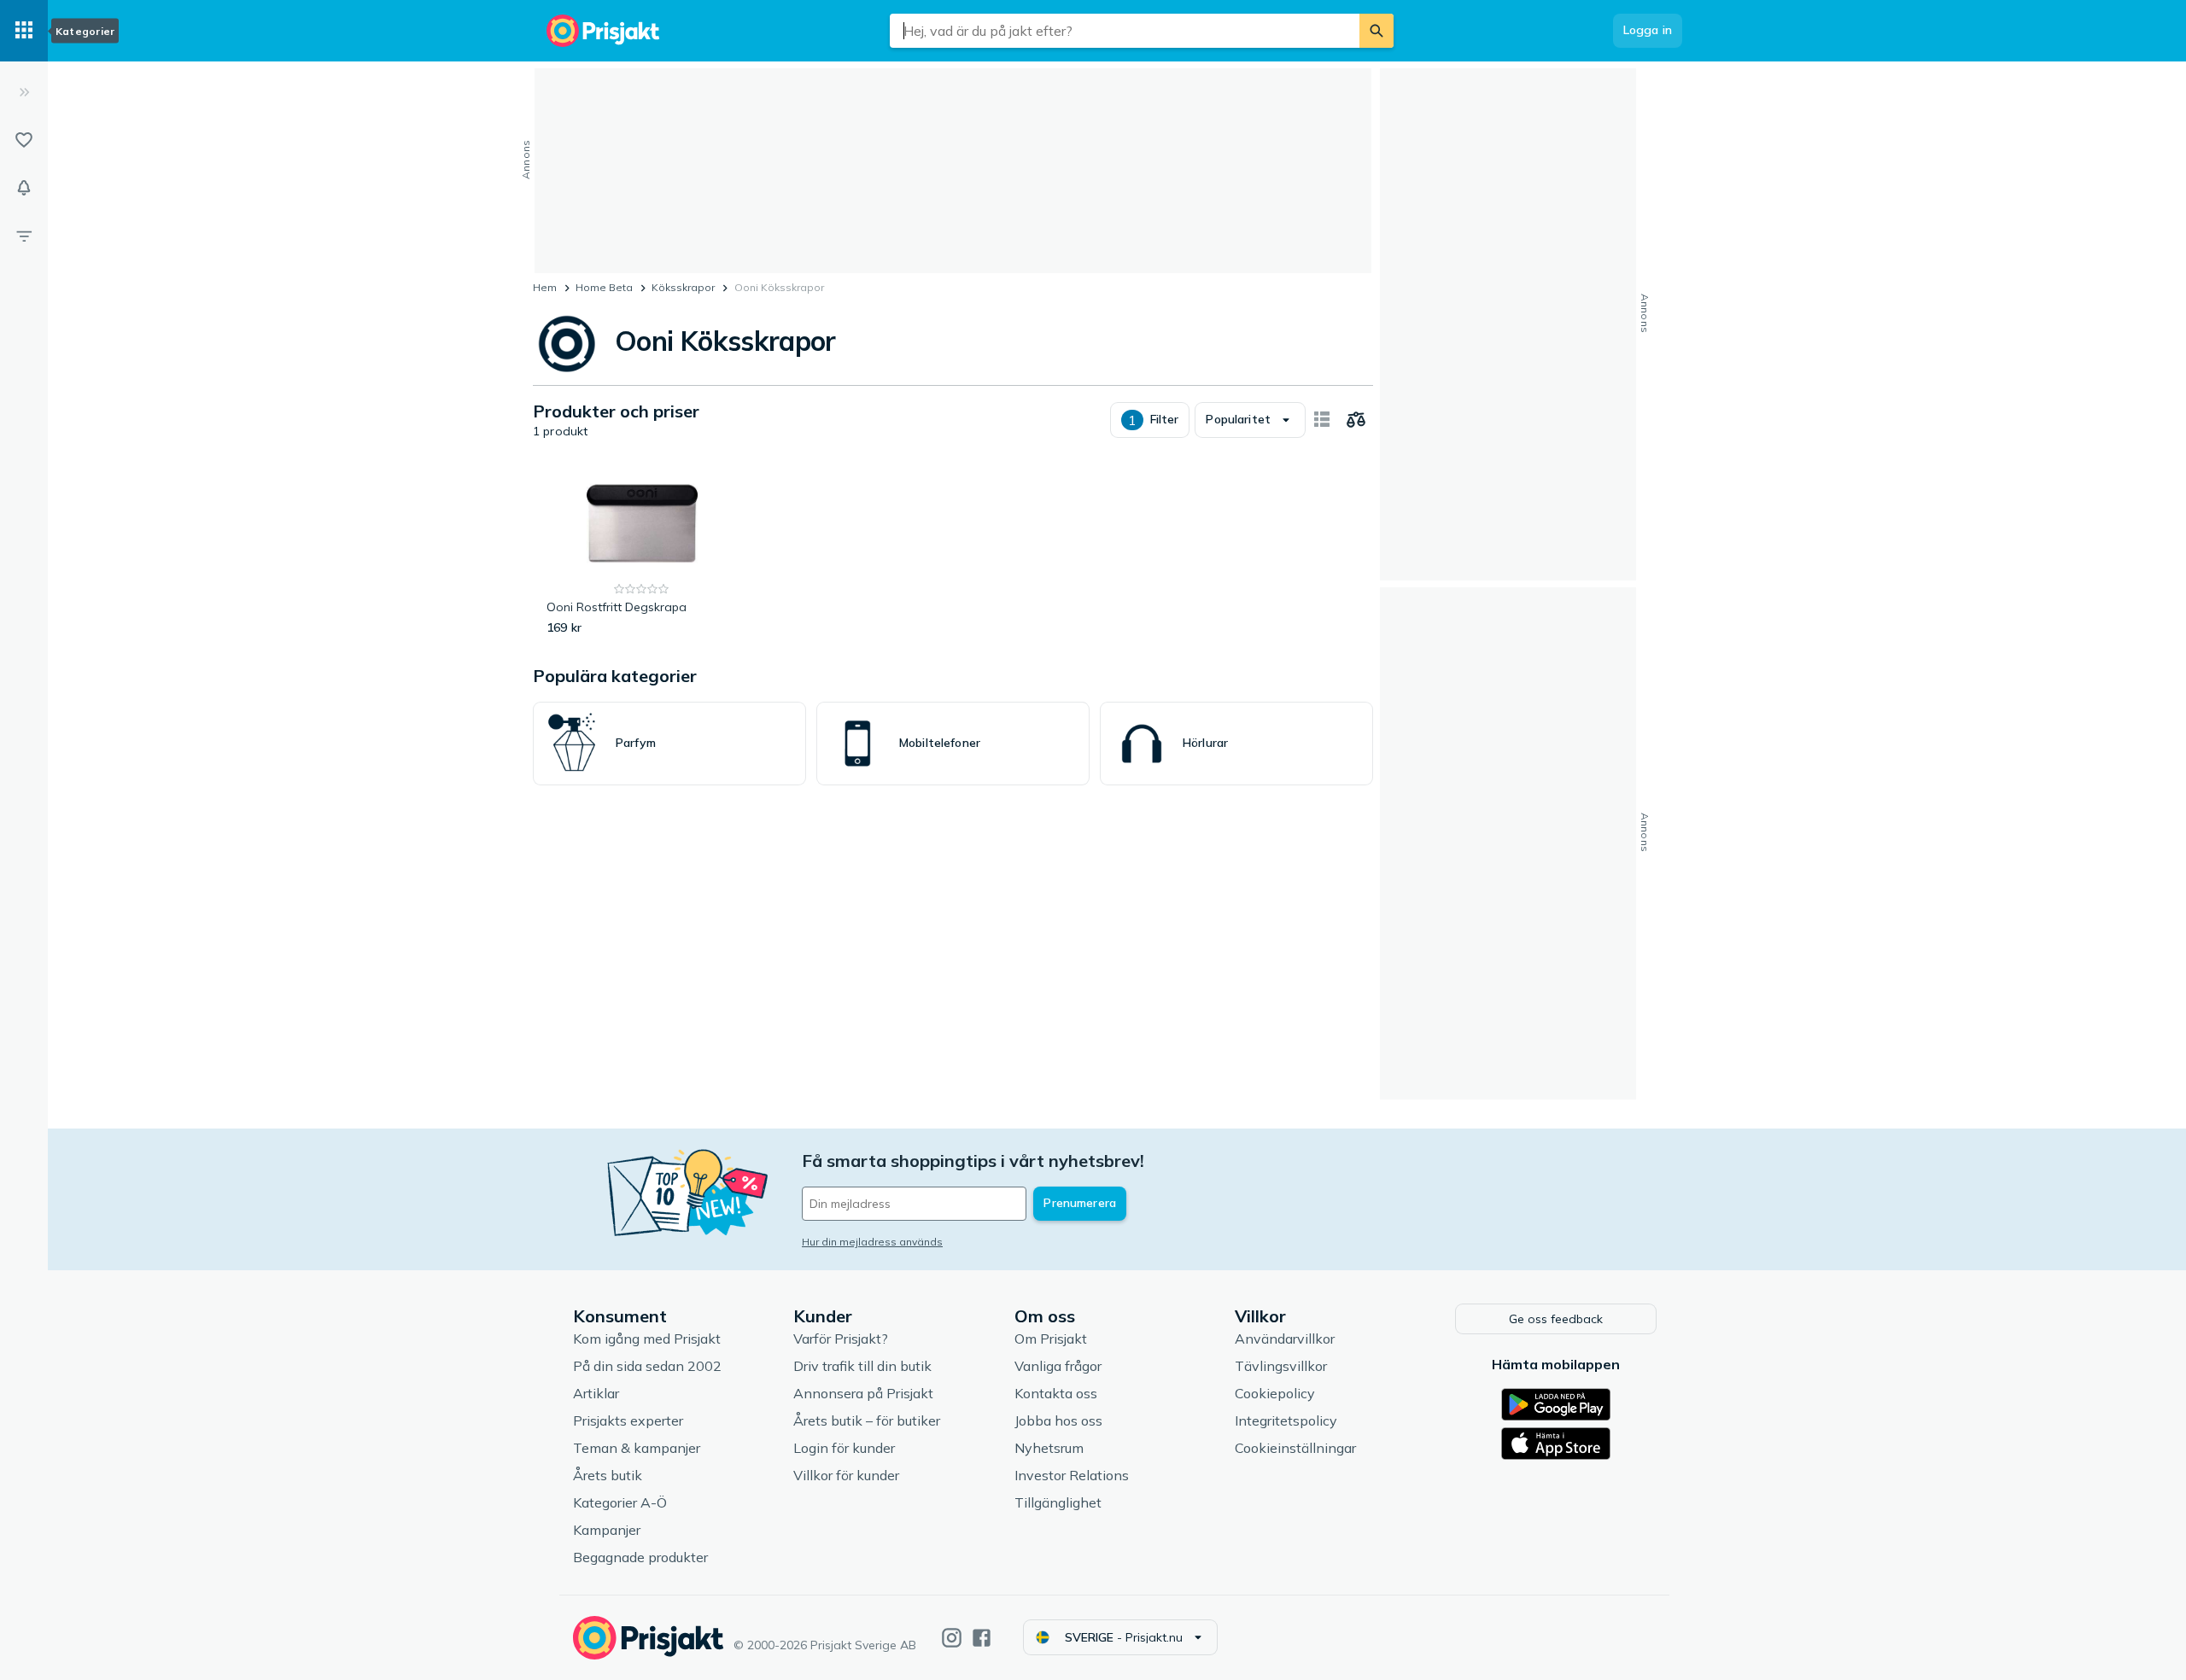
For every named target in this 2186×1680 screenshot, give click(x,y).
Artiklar (596, 1393)
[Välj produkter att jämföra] (1356, 420)
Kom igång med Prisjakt (647, 1339)
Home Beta (604, 287)
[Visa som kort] (1322, 420)
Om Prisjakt (1051, 1339)
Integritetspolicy (1286, 1420)
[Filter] (24, 236)
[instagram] (952, 1638)
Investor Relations (1072, 1475)
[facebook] (982, 1638)
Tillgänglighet (1058, 1502)
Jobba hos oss (1058, 1420)
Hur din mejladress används (872, 1242)
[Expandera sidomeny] (24, 92)
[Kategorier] (24, 31)
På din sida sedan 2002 (647, 1366)
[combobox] (1125, 31)
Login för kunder (844, 1448)
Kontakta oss (1056, 1393)
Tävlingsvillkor (1281, 1366)
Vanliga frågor (1058, 1366)
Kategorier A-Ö (620, 1502)
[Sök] (1376, 31)
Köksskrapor (683, 287)
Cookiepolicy (1275, 1393)
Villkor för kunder (846, 1475)
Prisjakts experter (628, 1420)
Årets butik (608, 1475)
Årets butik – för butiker (867, 1420)
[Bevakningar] (24, 188)
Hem (545, 287)
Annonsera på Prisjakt (863, 1393)
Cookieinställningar (1295, 1448)
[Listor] (24, 140)
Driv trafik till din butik (862, 1366)
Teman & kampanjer (637, 1448)
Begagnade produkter (640, 1557)
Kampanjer (607, 1530)
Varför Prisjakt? (841, 1339)
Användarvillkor (1285, 1339)
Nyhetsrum (1049, 1448)
